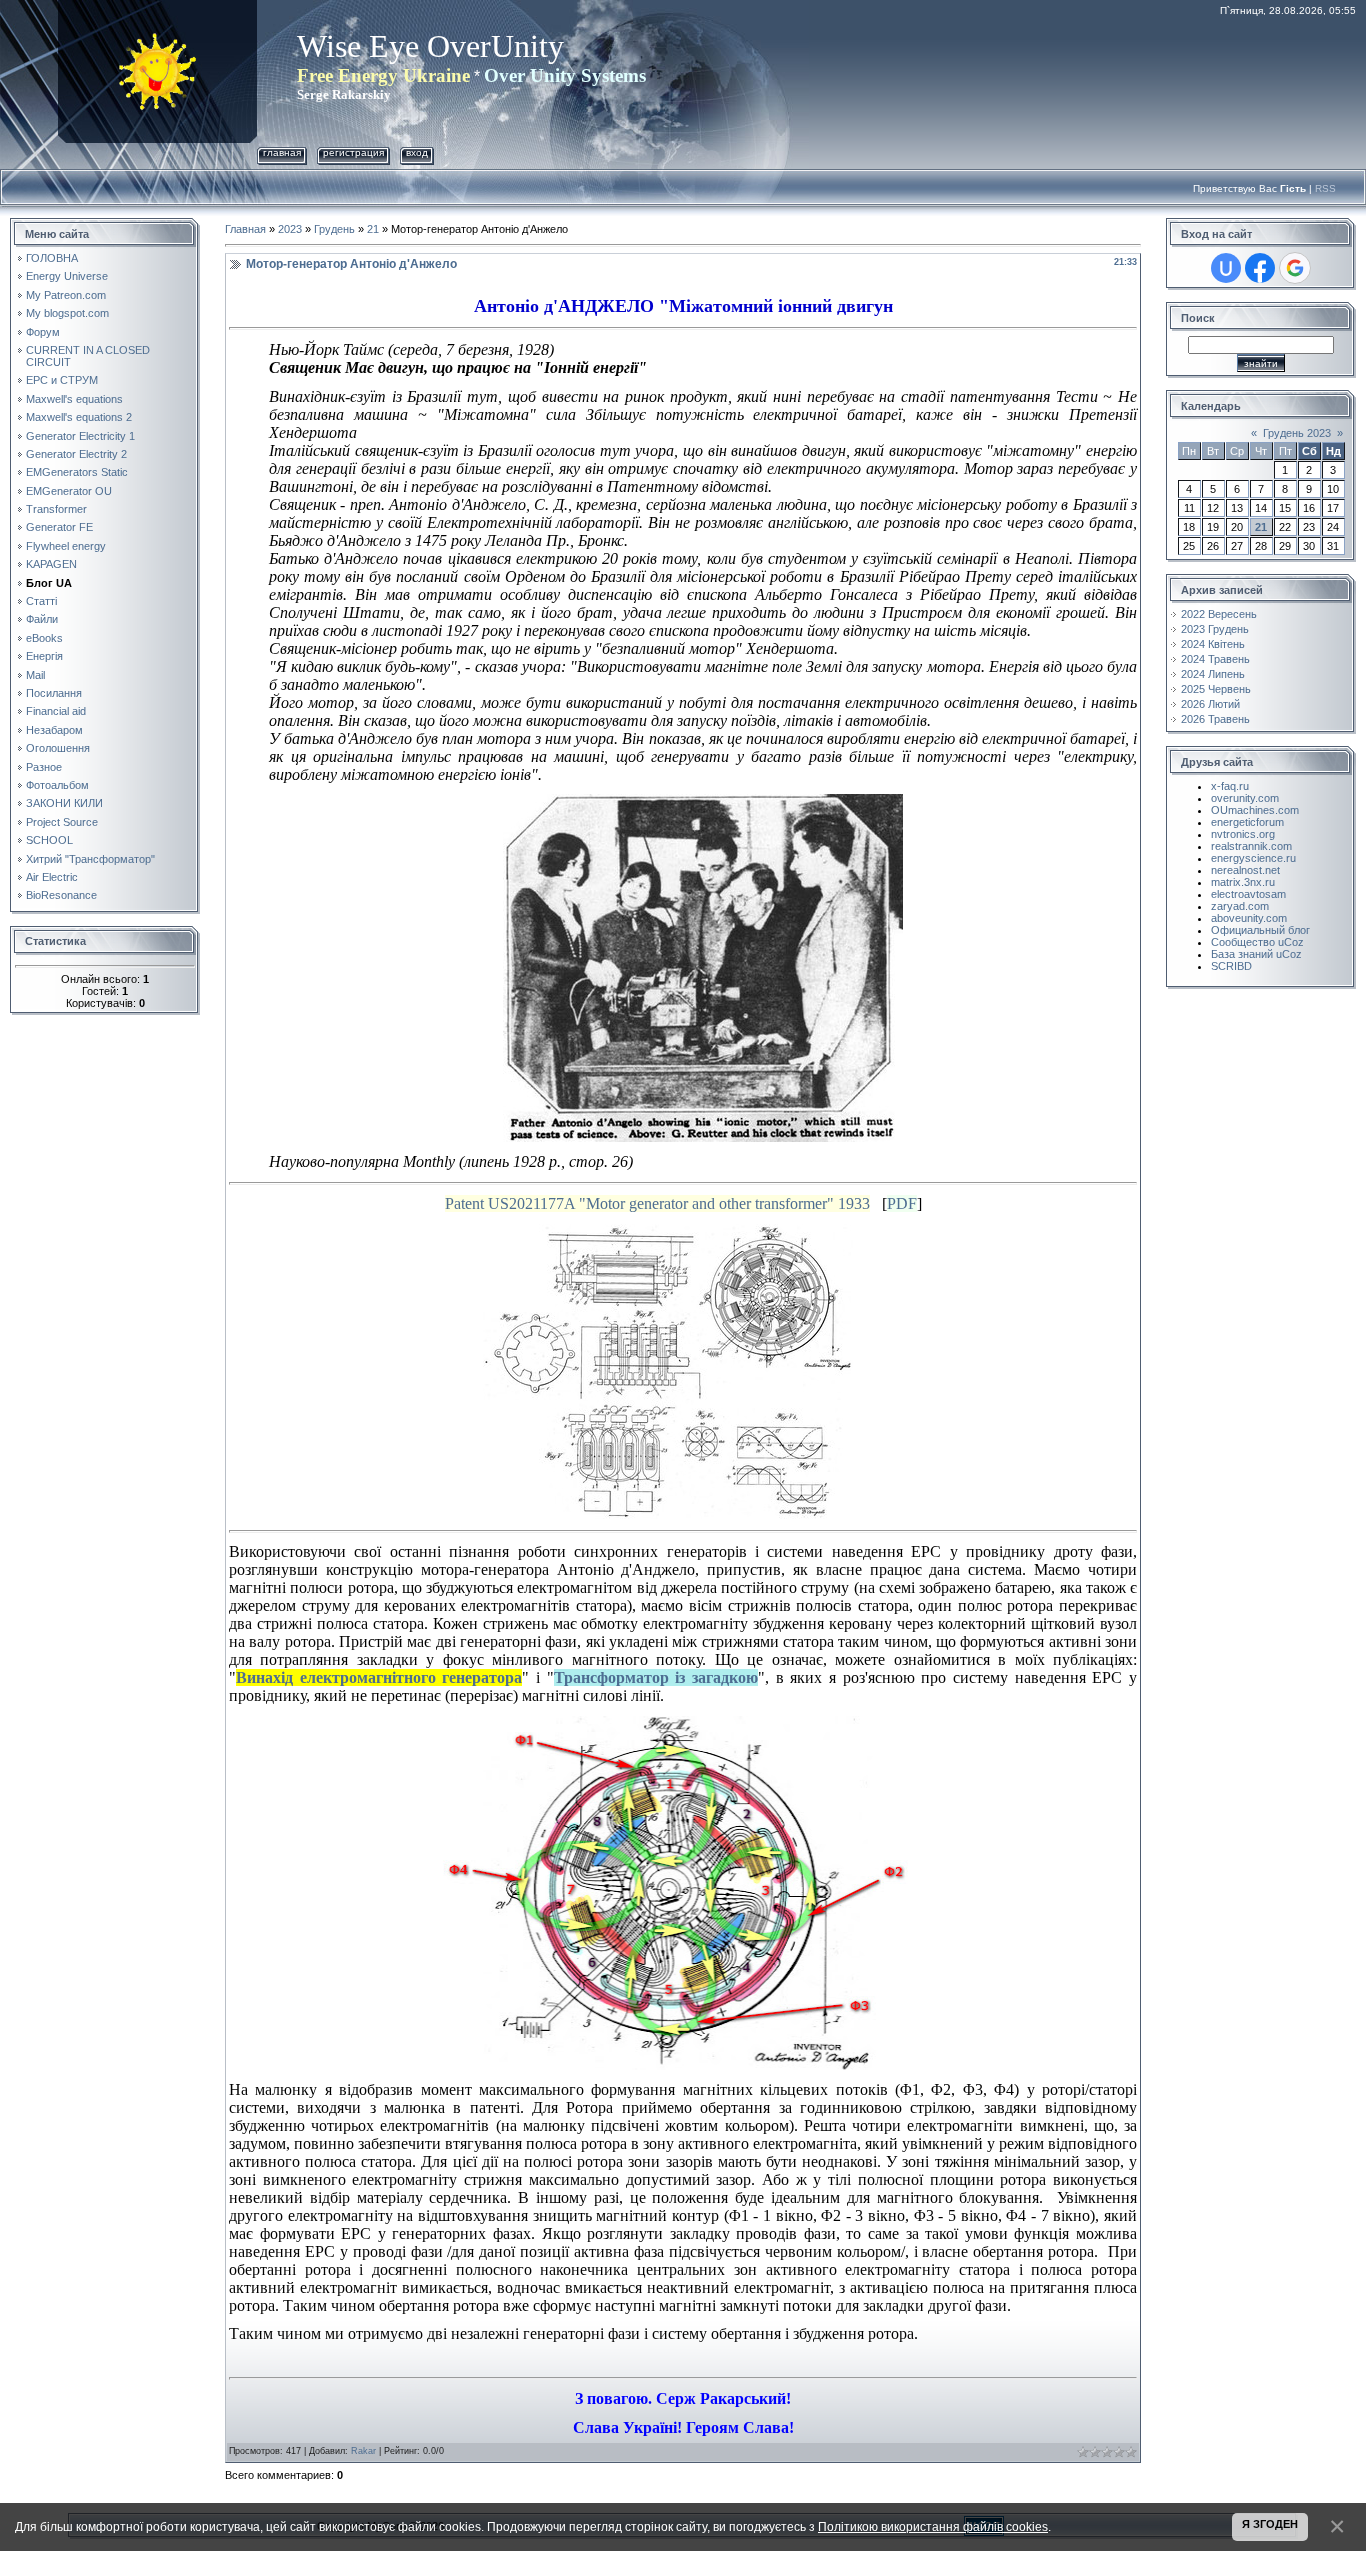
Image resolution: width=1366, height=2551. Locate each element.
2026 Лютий (1210, 704)
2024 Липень (1213, 674)
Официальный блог (1260, 930)
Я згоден (1270, 2524)
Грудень (334, 229)
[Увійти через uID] (1226, 268)
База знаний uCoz (1256, 954)
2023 (290, 229)
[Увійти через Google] (1295, 268)
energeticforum (1247, 822)
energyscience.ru (1253, 858)
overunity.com (1245, 798)
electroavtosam (1248, 894)
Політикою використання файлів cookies (933, 2526)
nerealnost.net (1245, 870)
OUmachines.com (1255, 810)
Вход (417, 152)
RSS (1325, 188)
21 (373, 229)
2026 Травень (1215, 719)
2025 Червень (1216, 689)
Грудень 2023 (1297, 433)
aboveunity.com (1249, 918)
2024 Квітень (1213, 644)
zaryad (1228, 906)
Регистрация (353, 152)
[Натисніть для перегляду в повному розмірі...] (703, 802)
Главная (282, 152)
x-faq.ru (1230, 786)
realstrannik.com (1251, 846)
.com (1257, 906)
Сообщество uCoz (1257, 942)
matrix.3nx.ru (1243, 882)
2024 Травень (1215, 659)
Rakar (363, 2451)
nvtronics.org (1243, 834)
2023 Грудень (1215, 629)
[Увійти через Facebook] (1260, 268)
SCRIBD (1231, 966)
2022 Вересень (1219, 614)
